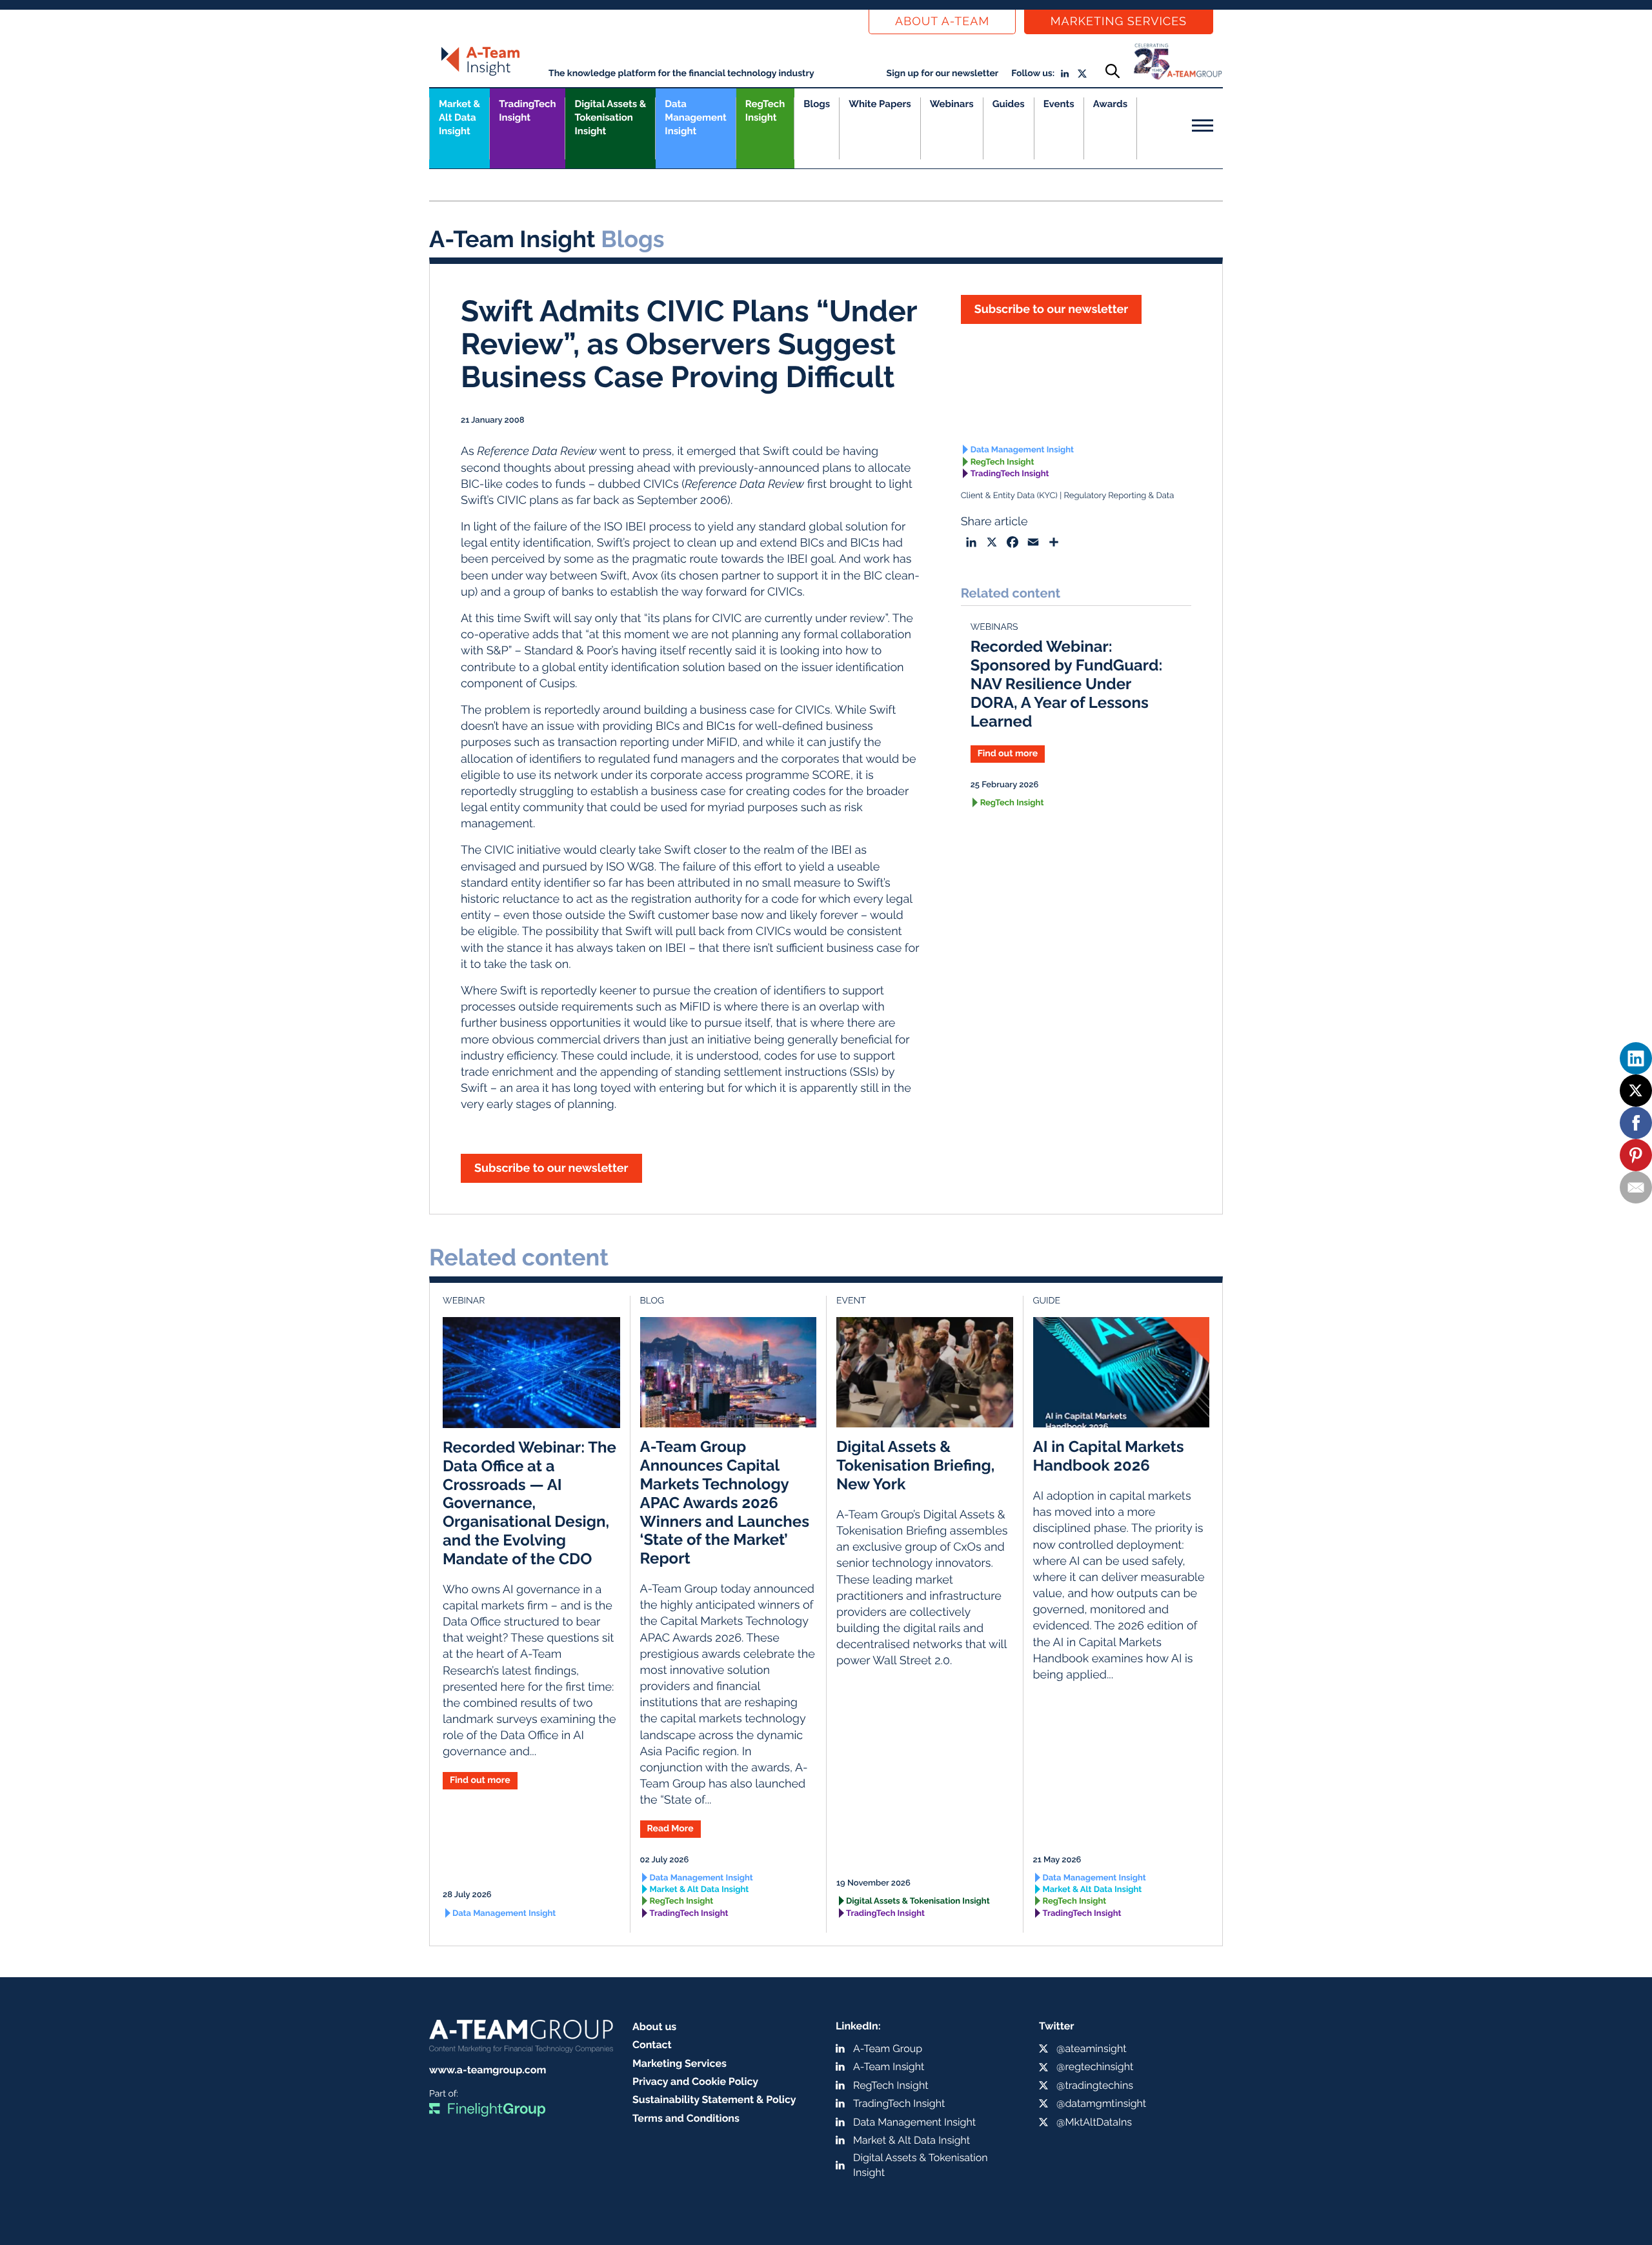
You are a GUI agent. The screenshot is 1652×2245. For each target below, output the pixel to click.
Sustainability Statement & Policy (714, 2099)
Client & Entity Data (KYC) (1009, 496)
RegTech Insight (765, 111)
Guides (1009, 104)
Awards (1110, 104)
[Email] (1636, 1187)
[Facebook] (1636, 1123)
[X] (1636, 1091)
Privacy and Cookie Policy (695, 2081)
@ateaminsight (1092, 2049)
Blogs (817, 104)
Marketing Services (1119, 22)
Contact (652, 2045)
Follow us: (1033, 74)
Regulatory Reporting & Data (1119, 496)
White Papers (880, 104)
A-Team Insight (889, 2067)
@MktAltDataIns (1094, 2122)
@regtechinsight (1095, 2067)
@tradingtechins (1095, 2085)
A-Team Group (888, 2049)
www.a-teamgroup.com (488, 2070)
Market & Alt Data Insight (700, 1890)
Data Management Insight (695, 117)
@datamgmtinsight (1101, 2103)
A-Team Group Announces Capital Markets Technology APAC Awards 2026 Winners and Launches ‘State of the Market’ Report (725, 1502)
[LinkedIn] (1636, 1058)
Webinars (952, 104)
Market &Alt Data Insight (459, 117)
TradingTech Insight (527, 111)
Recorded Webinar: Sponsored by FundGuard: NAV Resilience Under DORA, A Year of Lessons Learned (1067, 683)
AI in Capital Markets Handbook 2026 (1109, 1456)
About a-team (942, 22)
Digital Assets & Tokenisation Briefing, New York (915, 1465)
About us (654, 2027)
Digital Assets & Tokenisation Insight (610, 117)
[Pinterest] (1636, 1155)
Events (1059, 104)
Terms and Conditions (686, 2118)
